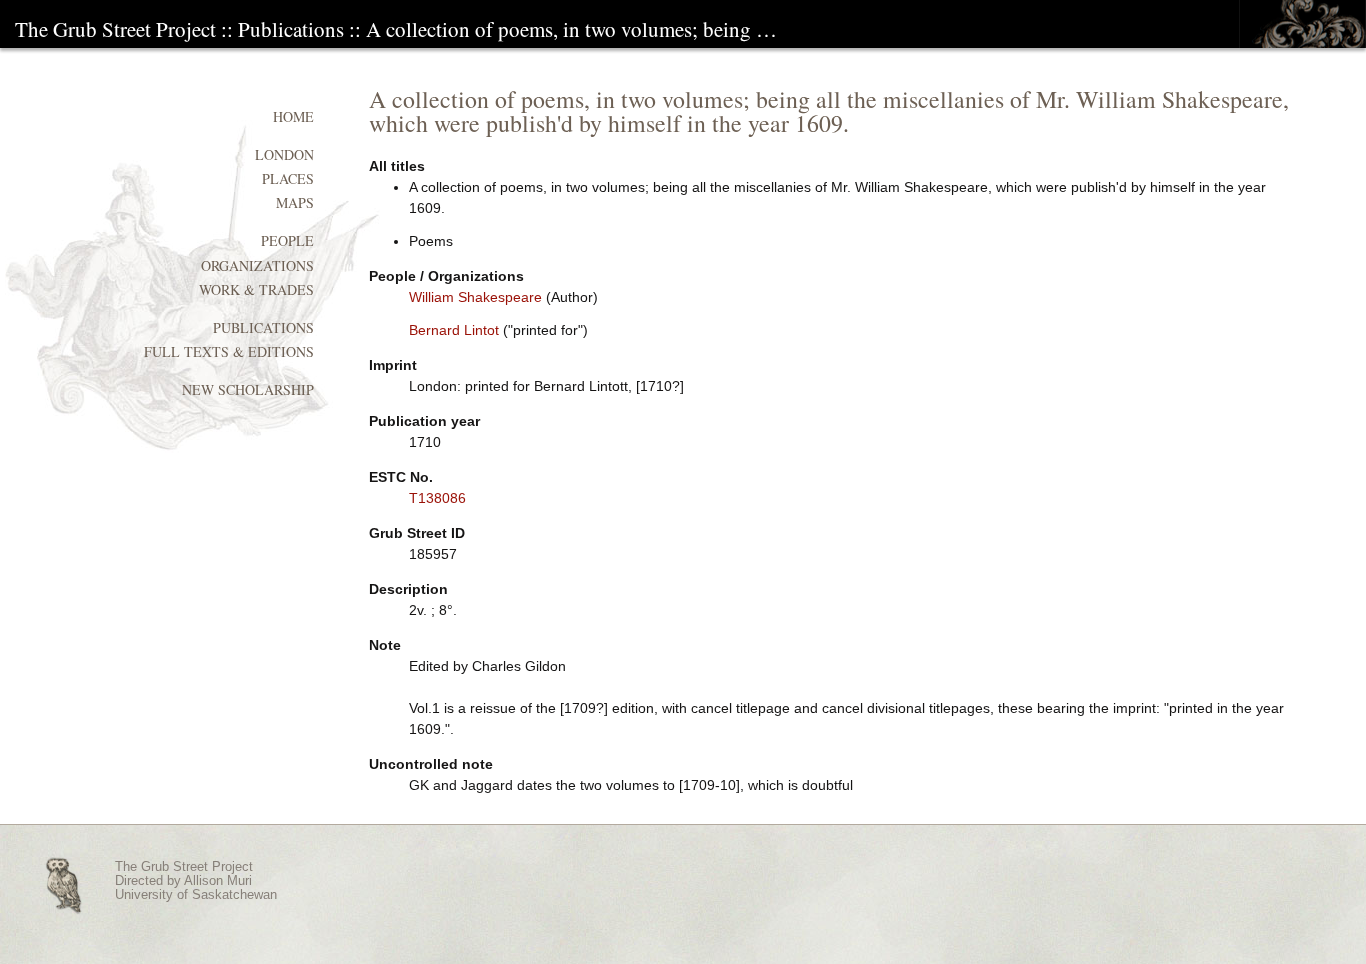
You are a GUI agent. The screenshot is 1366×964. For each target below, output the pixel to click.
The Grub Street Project (115, 29)
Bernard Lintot (454, 330)
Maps (295, 202)
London (284, 154)
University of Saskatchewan (196, 895)
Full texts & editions (229, 351)
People (287, 240)
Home (293, 116)
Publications (291, 29)
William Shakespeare (475, 297)
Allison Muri (218, 881)
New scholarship (248, 389)
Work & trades (256, 289)
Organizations (257, 265)
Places (288, 178)
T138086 (437, 498)
